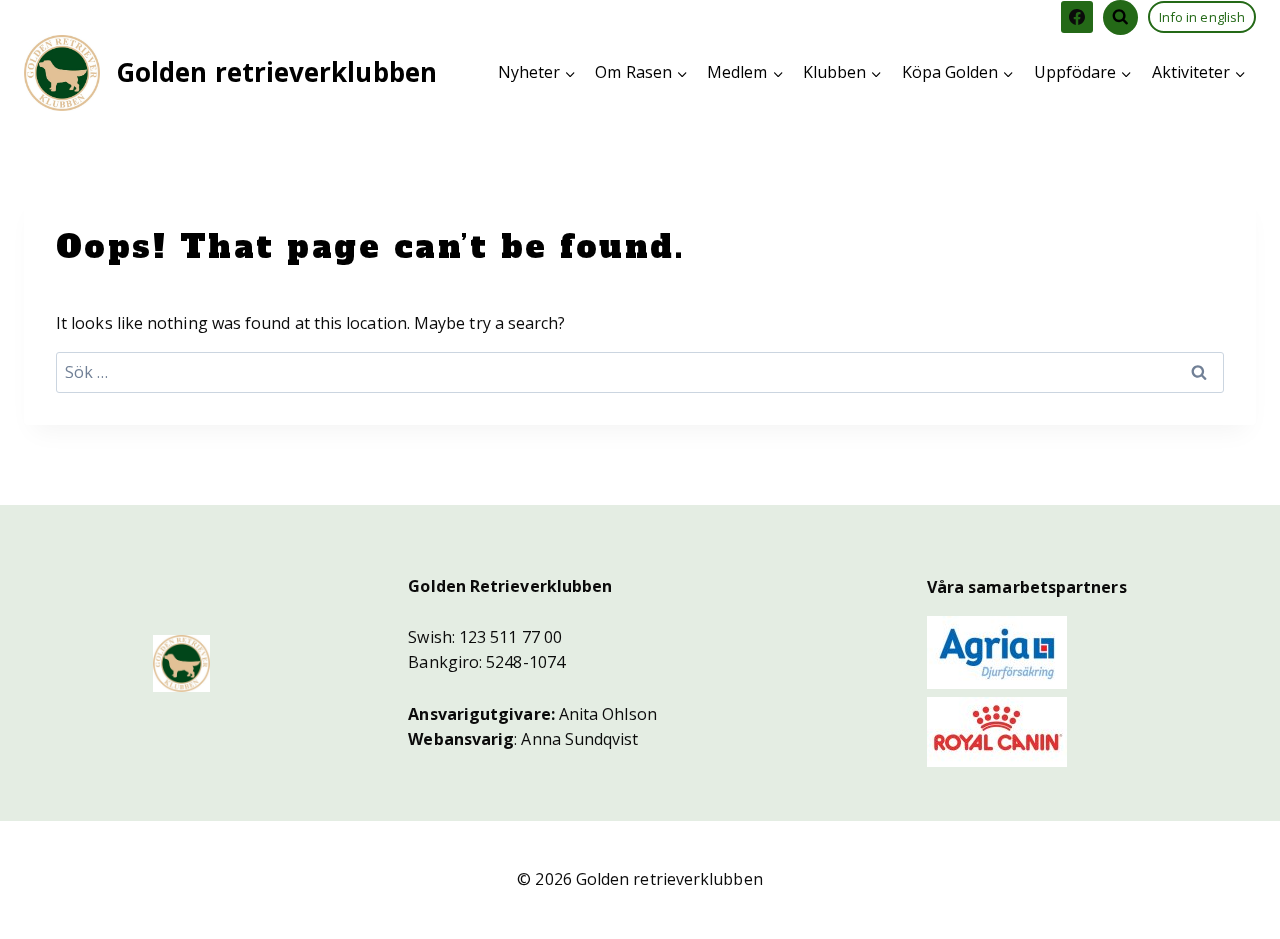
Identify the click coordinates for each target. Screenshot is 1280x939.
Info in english (1202, 17)
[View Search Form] (1120, 17)
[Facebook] (1077, 17)
